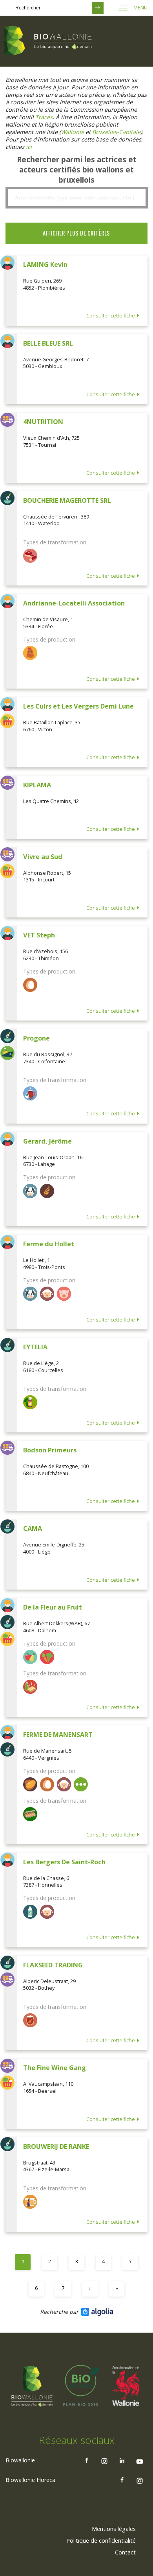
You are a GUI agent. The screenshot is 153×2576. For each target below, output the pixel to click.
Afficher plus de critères (76, 233)
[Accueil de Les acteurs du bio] (49, 41)
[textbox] (76, 198)
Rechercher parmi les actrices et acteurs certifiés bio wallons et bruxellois (77, 170)
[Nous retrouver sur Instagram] (104, 2460)
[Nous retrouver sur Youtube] (140, 2460)
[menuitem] (114, 2529)
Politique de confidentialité (101, 2541)
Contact (125, 2552)
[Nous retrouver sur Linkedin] (122, 2460)
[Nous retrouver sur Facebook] (87, 2460)
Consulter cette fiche (111, 316)
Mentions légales (114, 2529)
